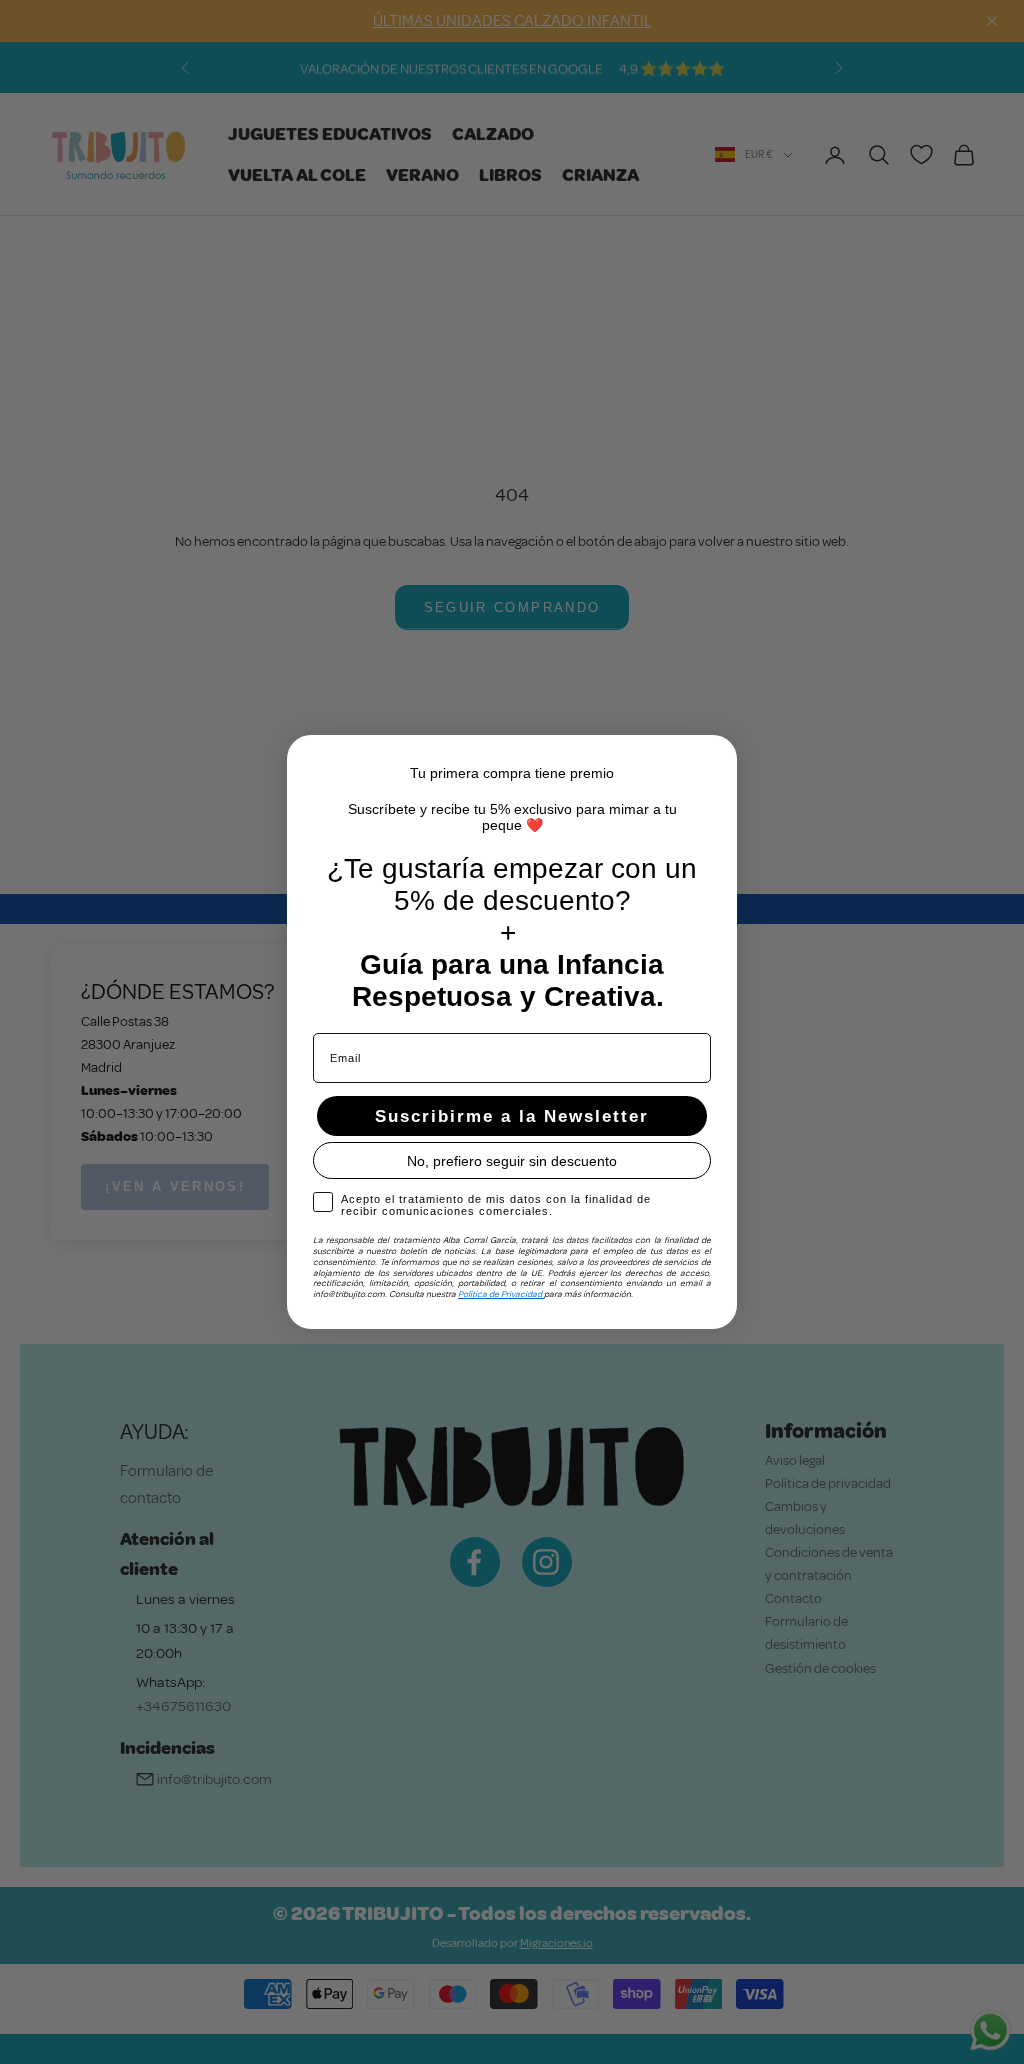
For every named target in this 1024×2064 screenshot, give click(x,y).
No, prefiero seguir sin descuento (512, 1161)
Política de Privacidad (501, 1294)
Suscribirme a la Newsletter (512, 1116)
